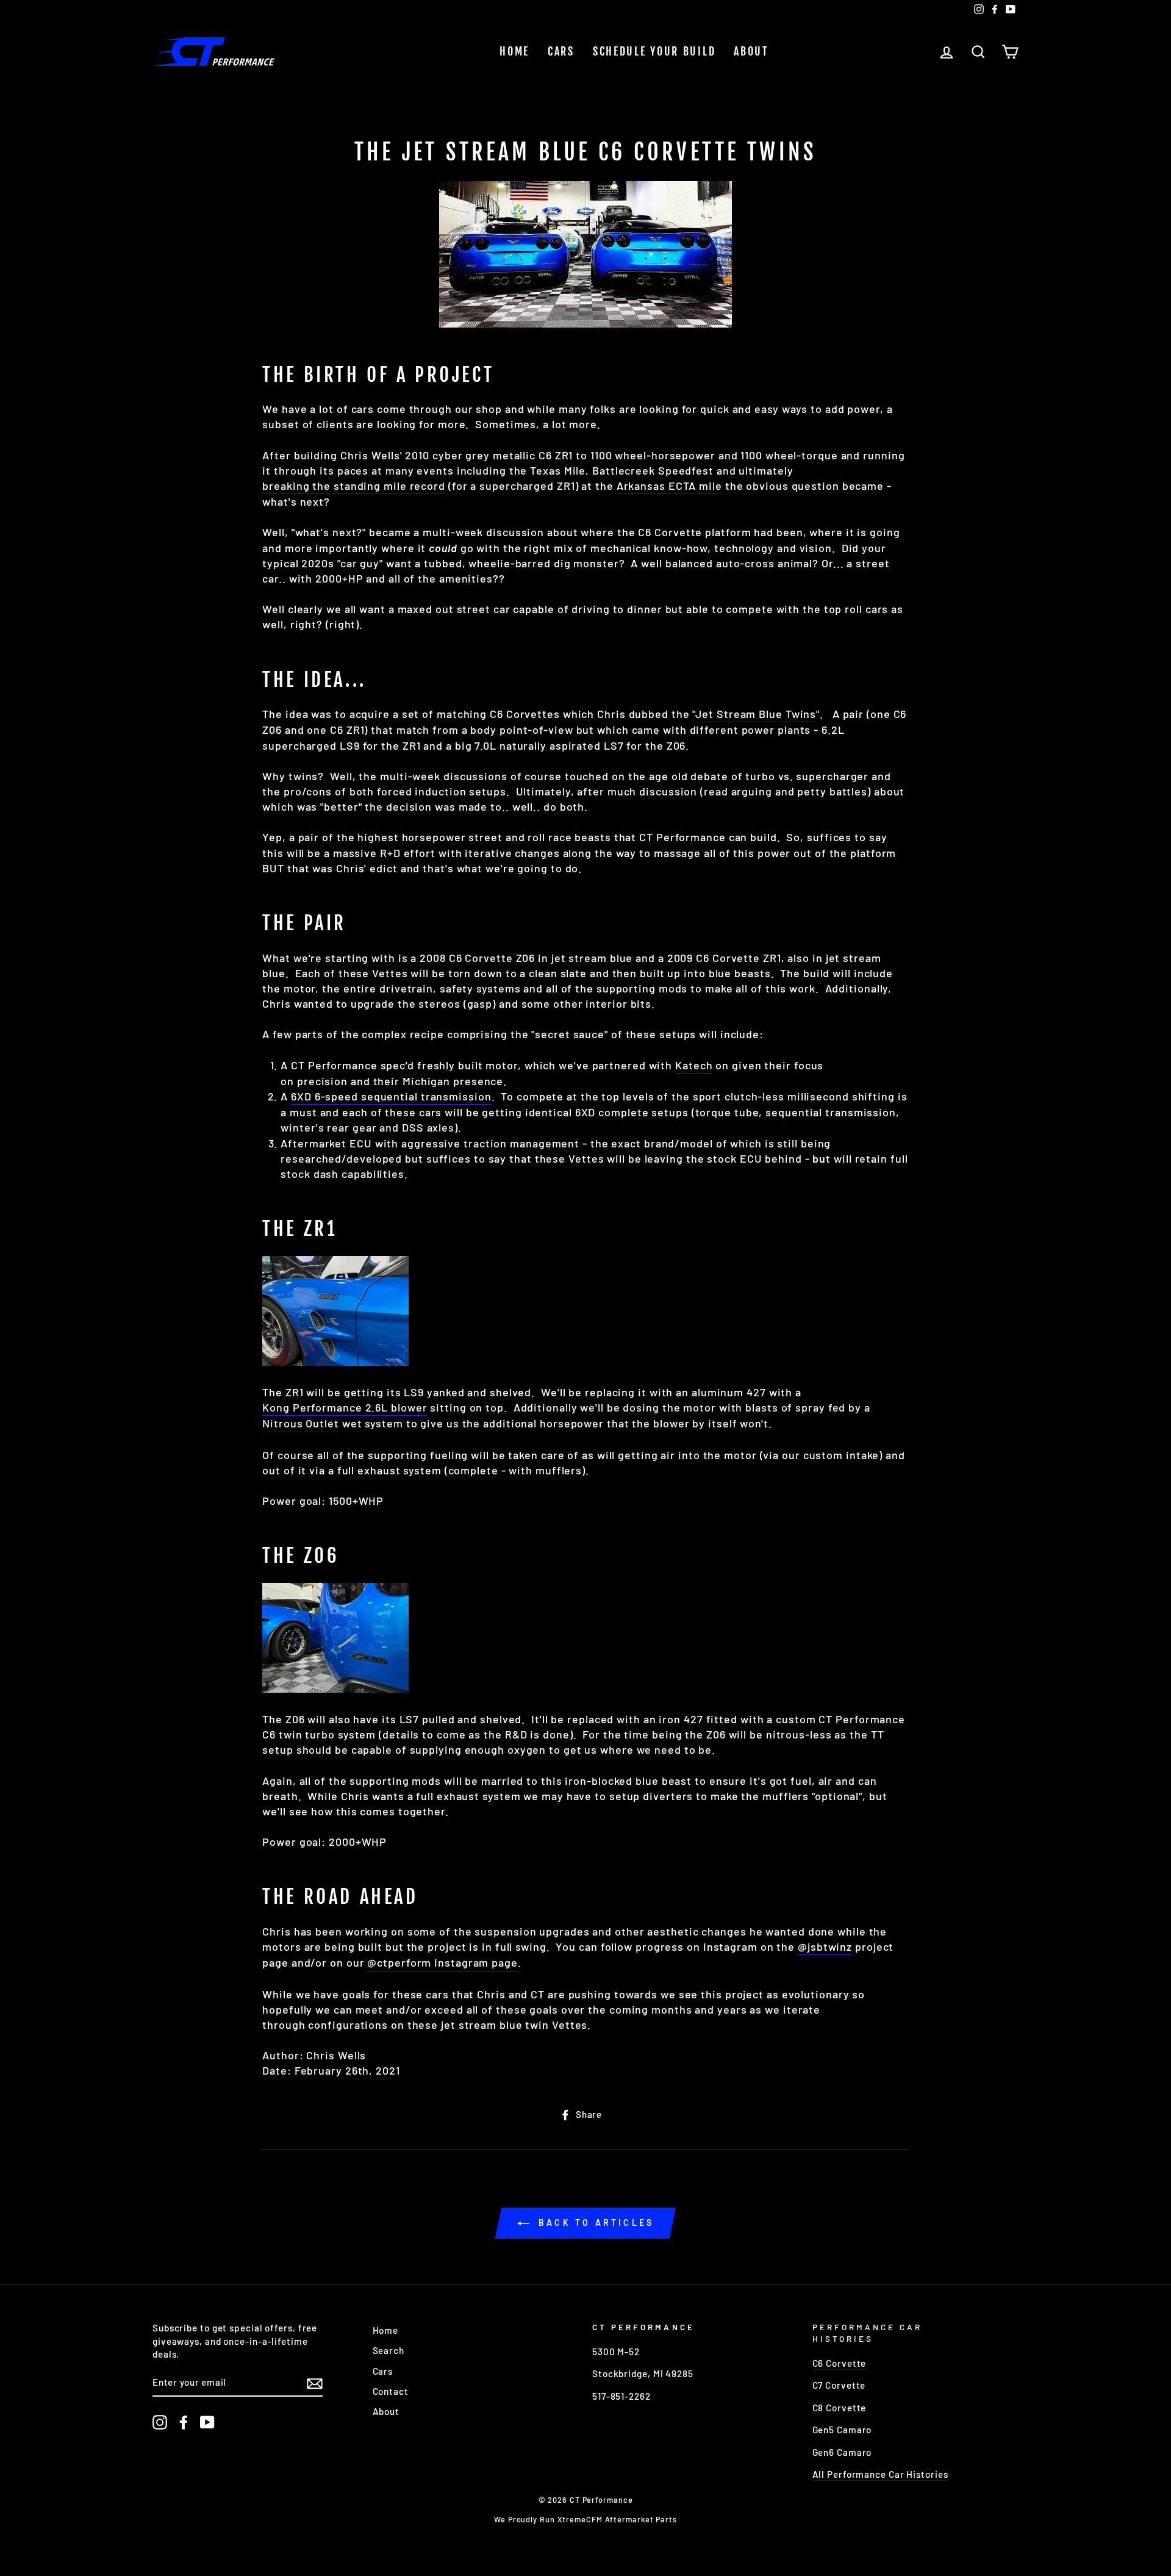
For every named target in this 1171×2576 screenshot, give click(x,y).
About (751, 51)
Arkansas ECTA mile (669, 486)
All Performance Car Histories (880, 2474)
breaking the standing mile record (354, 486)
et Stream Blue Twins (759, 714)
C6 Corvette (840, 2363)
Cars (561, 51)
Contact (391, 2391)
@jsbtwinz (825, 1946)
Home (514, 51)
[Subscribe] (315, 2383)
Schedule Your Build (654, 51)
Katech (694, 1065)
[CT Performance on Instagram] (160, 2422)
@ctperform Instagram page (442, 1962)
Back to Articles (594, 2223)
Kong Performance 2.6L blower (345, 1407)
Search (389, 2350)
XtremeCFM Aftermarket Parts (617, 2519)
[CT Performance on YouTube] (207, 2422)
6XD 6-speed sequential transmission (391, 1096)
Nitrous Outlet (301, 1423)
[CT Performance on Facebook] (184, 2422)
